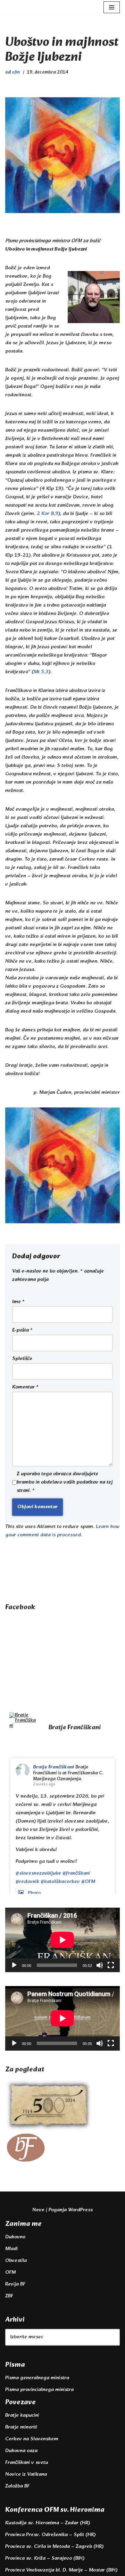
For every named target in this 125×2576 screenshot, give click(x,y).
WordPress (80, 2210)
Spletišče (22, 1359)
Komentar (25, 1387)
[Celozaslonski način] (111, 1965)
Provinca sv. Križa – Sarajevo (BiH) (45, 2558)
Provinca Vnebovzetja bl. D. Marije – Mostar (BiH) (61, 2570)
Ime (18, 1302)
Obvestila (16, 2261)
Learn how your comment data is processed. (62, 1531)
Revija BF (15, 2284)
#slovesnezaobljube (38, 1873)
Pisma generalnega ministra (37, 2378)
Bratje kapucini (22, 2415)
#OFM (88, 1882)
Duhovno (15, 2237)
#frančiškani (76, 1873)
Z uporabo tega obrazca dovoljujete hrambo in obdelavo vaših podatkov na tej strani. (65, 1483)
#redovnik (27, 1882)
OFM (10, 2273)
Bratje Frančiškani (54, 1767)
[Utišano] (100, 1965)
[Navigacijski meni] (112, 7)
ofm (16, 72)
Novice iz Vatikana (26, 2474)
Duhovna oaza (21, 2451)
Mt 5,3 (41, 672)
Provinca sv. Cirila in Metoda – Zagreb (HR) (54, 2547)
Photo (34, 1893)
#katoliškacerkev (60, 1882)
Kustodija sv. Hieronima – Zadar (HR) (48, 2523)
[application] (62, 1940)
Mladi (11, 2249)
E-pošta (22, 1331)
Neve (38, 2210)
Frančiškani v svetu (27, 2463)
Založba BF (17, 2486)
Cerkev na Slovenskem (32, 2439)
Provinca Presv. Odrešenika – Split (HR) (50, 2535)
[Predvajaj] (14, 1965)
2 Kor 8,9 (48, 514)
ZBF (9, 2296)
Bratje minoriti (21, 2427)
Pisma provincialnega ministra (39, 2390)
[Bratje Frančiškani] (23, 1720)
